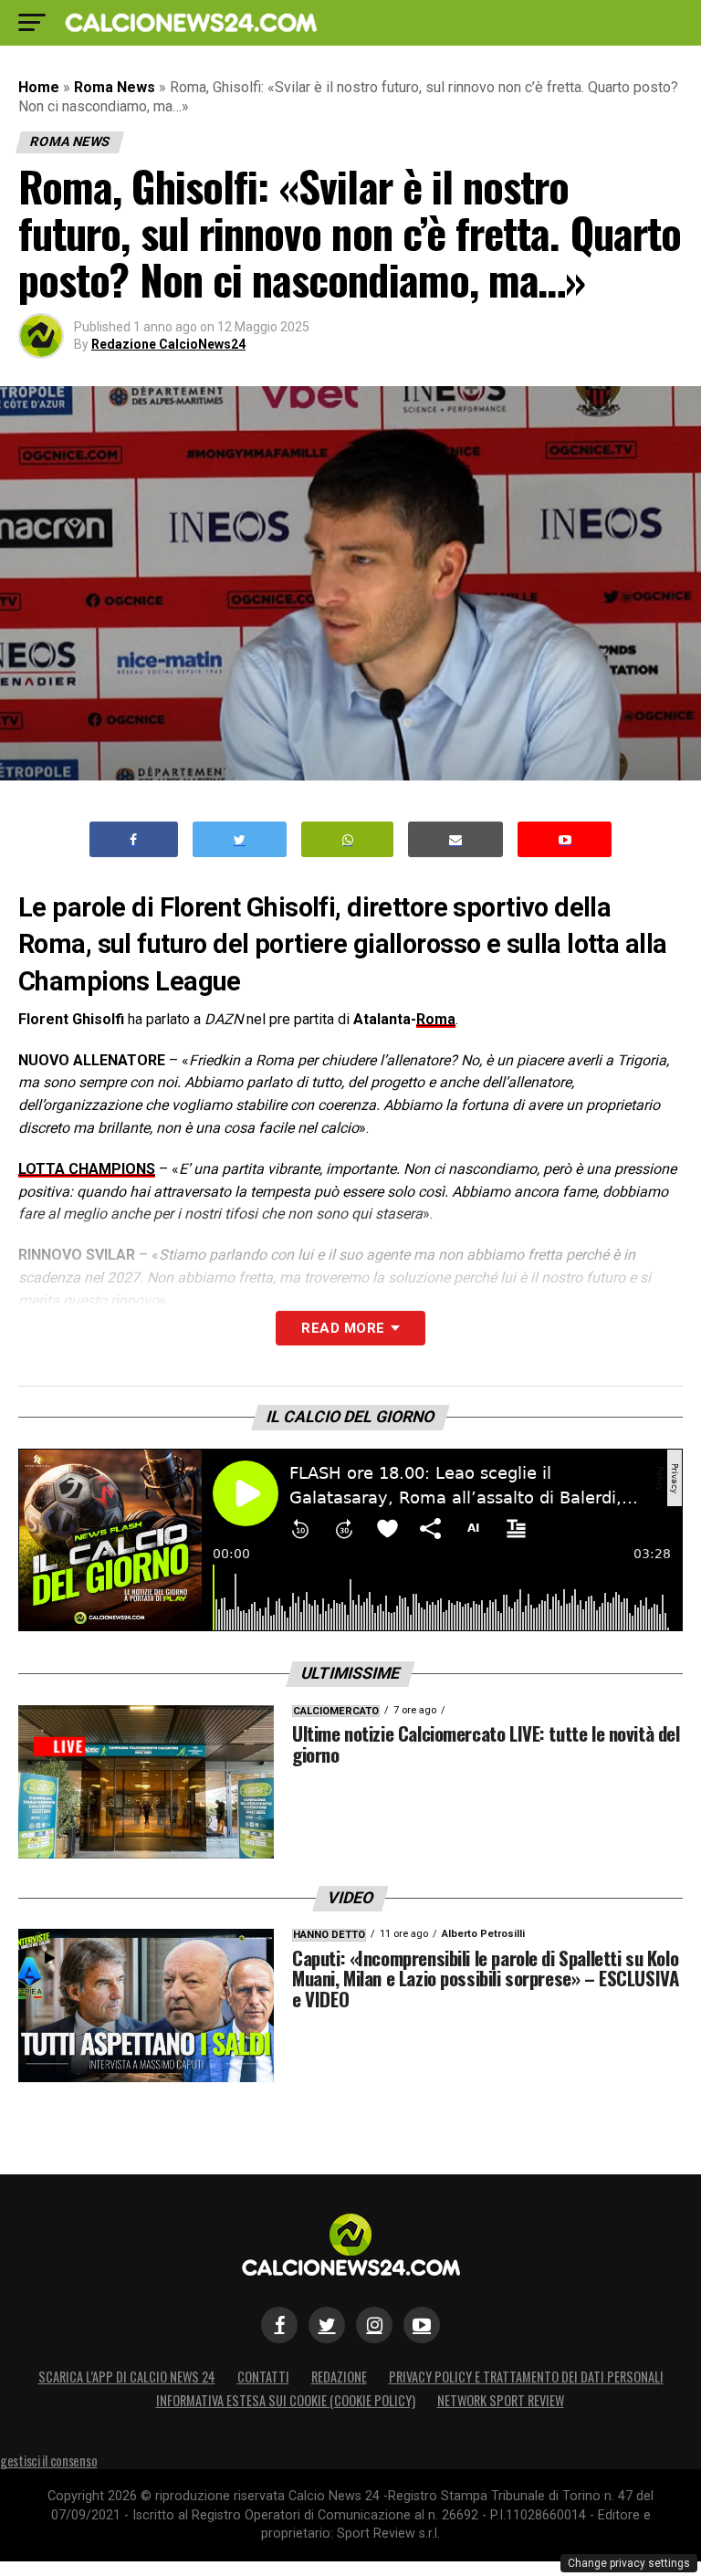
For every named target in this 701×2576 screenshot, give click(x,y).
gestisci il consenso (48, 2461)
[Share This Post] (348, 839)
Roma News (115, 87)
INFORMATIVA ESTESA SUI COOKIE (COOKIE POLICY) (286, 2400)
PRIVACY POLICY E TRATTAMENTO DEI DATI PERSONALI (526, 2377)
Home (39, 87)
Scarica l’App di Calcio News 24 (127, 2377)
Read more (343, 1328)
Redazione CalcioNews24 (168, 344)
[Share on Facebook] (134, 839)
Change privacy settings (629, 2563)
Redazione (339, 2377)
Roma (436, 1019)
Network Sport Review (501, 2400)
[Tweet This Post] (240, 839)
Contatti (263, 2377)
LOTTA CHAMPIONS (87, 1169)
